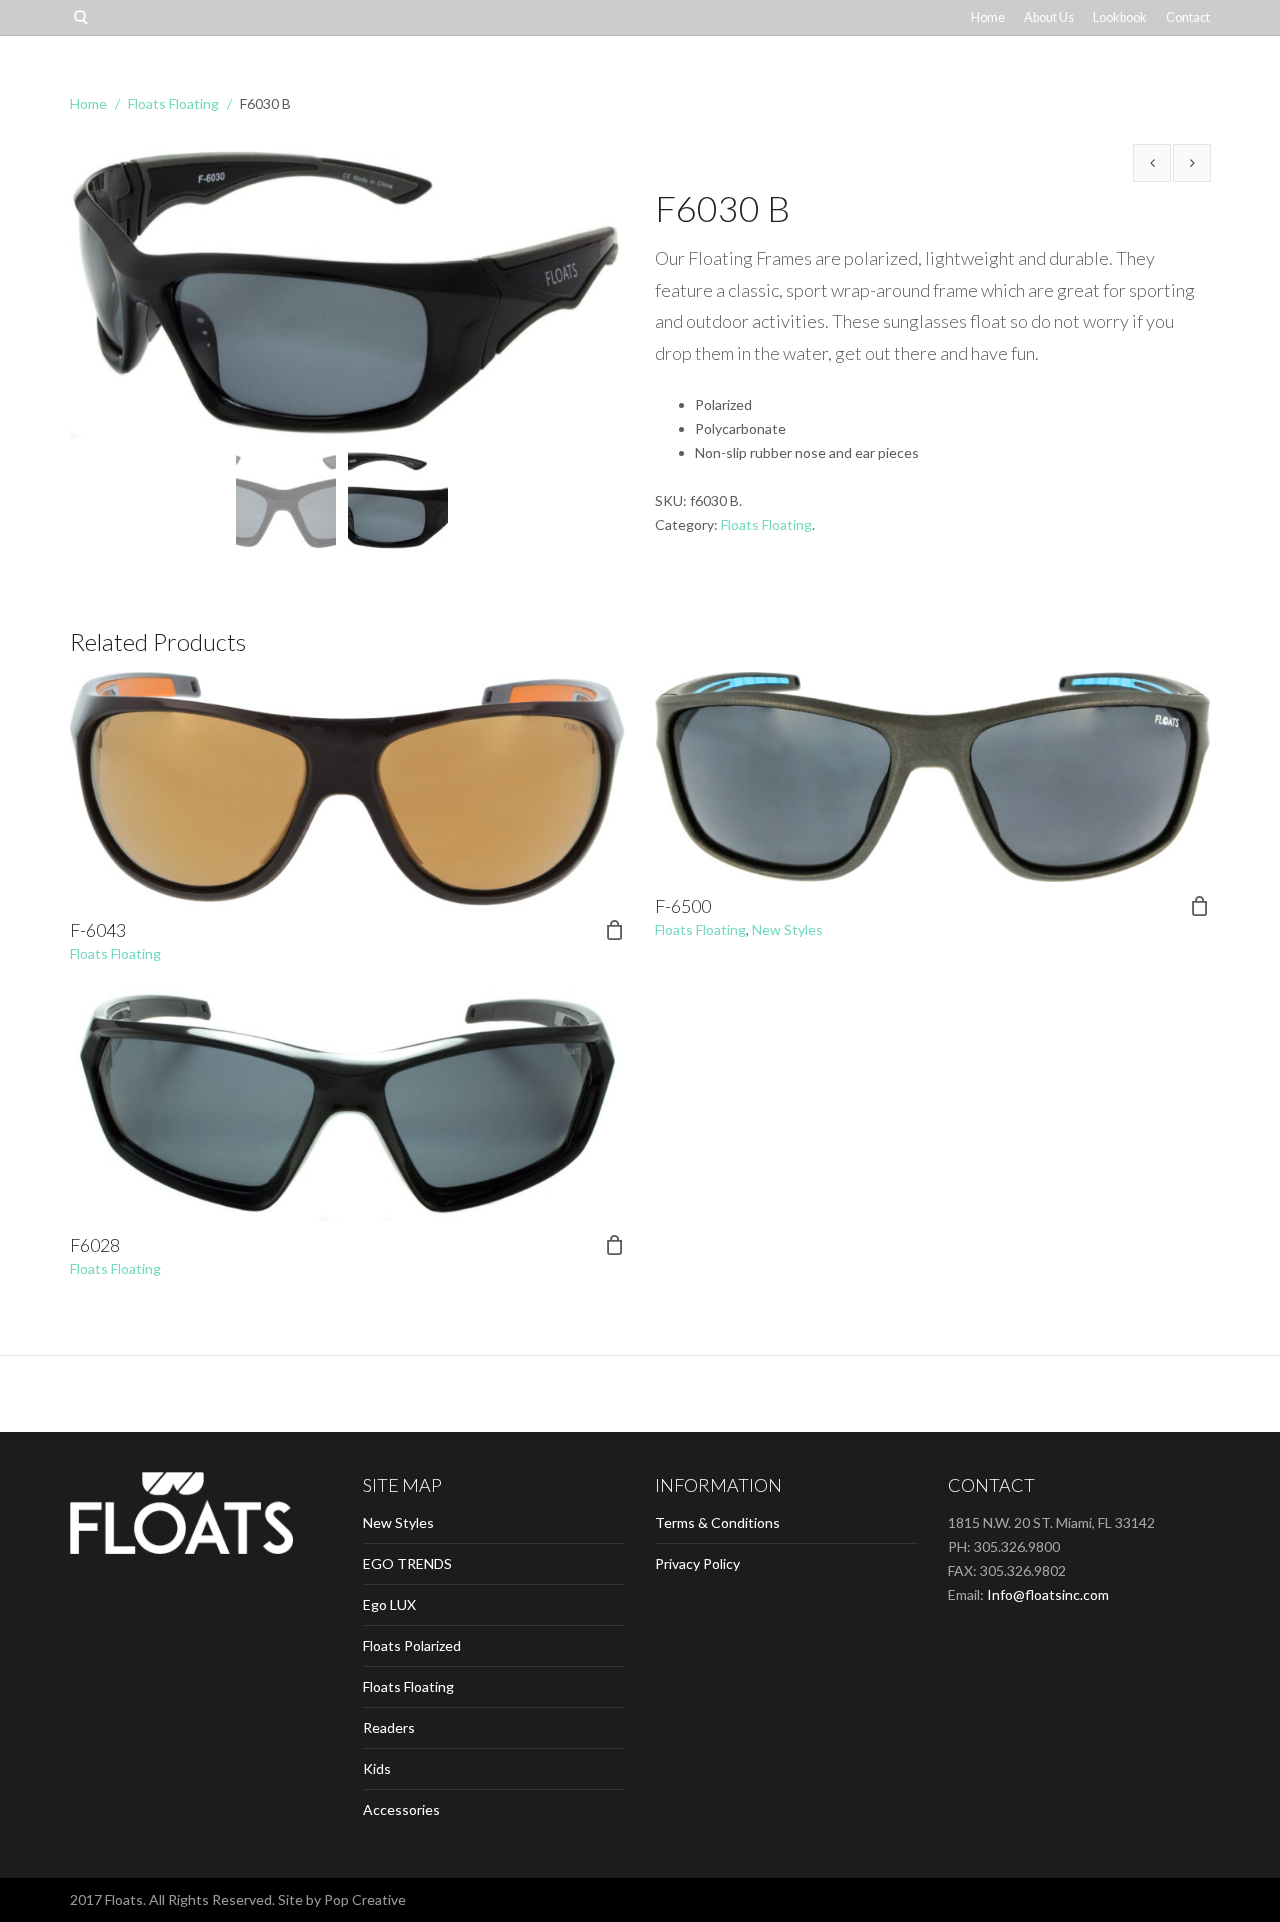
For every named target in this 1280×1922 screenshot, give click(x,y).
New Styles (787, 929)
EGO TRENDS (407, 1563)
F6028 (95, 1245)
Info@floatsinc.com (1048, 1594)
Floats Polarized (412, 1645)
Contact (1188, 17)
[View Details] (347, 789)
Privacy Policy (697, 1563)
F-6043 (98, 930)
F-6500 (683, 906)
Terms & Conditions (717, 1522)
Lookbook (1120, 17)
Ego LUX (389, 1604)
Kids (377, 1768)
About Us (1049, 17)
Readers (389, 1727)
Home (988, 17)
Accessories (401, 1809)
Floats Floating (173, 103)
